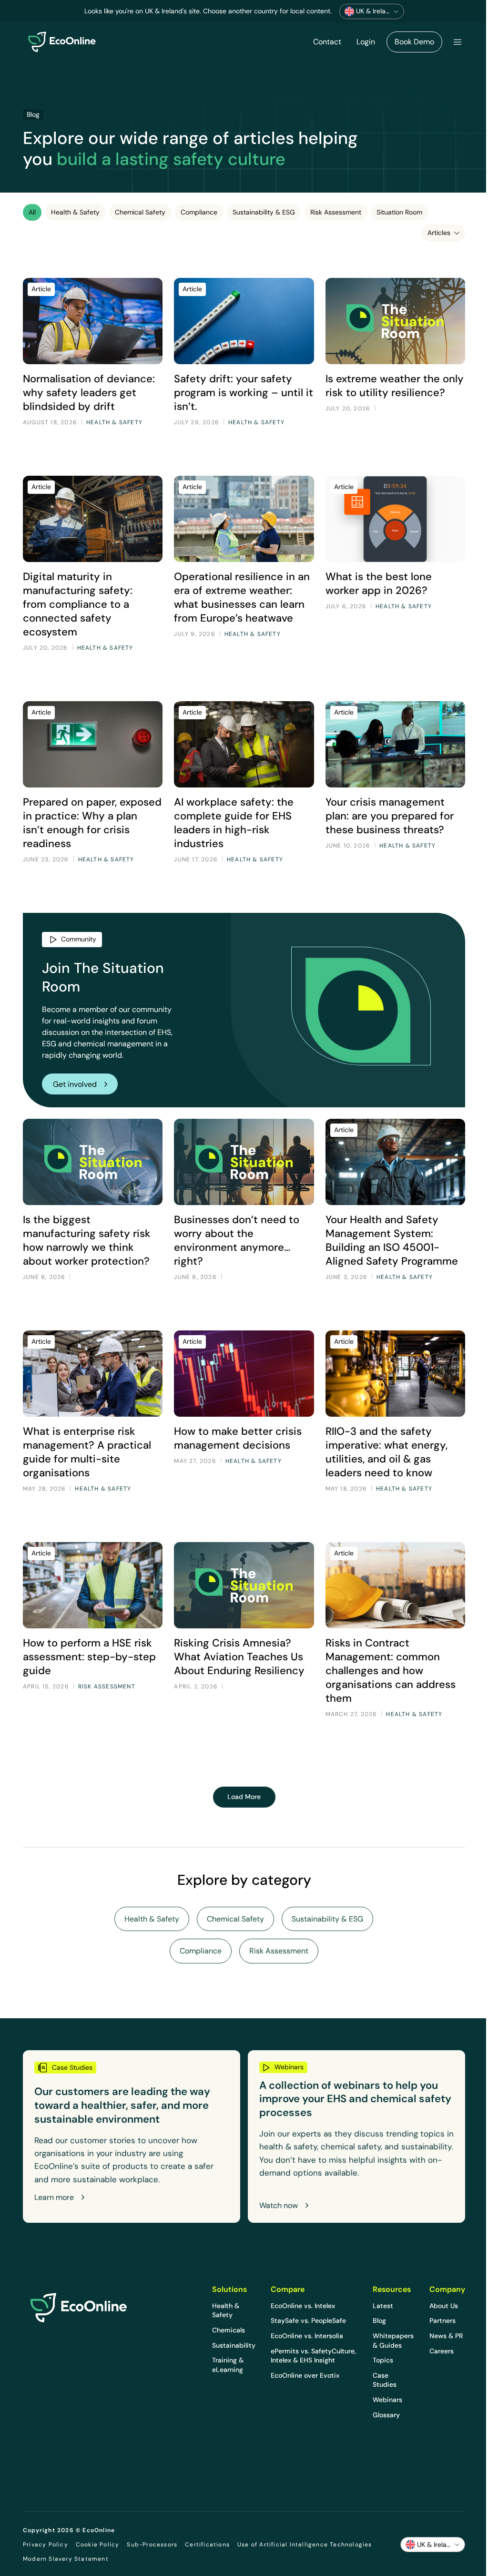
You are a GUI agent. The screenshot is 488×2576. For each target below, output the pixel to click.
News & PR (446, 2336)
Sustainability (234, 2345)
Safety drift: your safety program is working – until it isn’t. (244, 392)
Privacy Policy (46, 2545)
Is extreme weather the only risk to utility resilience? (395, 385)
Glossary (386, 2415)
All (32, 212)
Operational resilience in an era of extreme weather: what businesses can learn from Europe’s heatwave (242, 597)
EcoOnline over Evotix (305, 2375)
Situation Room (399, 212)
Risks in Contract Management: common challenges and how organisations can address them (391, 1670)
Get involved (75, 1084)
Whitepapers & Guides (393, 2341)
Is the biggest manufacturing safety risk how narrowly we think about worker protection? (87, 1240)
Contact (327, 42)
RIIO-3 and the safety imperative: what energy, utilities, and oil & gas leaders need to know (386, 1452)
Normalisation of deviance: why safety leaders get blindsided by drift (89, 392)
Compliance (199, 212)
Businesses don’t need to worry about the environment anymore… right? (237, 1240)
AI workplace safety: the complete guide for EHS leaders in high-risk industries (234, 823)
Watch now (279, 2206)
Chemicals (229, 2330)
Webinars (387, 2400)
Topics (383, 2360)
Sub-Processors (152, 2545)
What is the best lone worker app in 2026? (379, 583)
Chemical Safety (140, 212)
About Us (444, 2306)
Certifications (207, 2545)
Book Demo (414, 42)
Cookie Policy (98, 2545)
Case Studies (385, 2380)
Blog (379, 2320)
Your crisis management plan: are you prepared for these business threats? (390, 816)
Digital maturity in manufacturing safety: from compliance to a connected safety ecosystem (78, 604)
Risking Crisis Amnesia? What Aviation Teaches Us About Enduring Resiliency (239, 1656)
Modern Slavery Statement (66, 2559)
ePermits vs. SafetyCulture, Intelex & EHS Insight (313, 2356)
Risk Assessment (336, 212)
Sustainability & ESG (264, 212)
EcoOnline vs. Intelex (303, 2306)
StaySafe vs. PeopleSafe (308, 2320)
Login (366, 42)
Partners (442, 2320)
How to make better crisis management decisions (238, 1438)
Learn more (54, 2198)
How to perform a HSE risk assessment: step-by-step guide (89, 1656)
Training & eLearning (228, 2365)
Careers (442, 2351)
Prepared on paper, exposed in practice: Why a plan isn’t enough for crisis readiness (92, 823)
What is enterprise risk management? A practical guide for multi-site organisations (87, 1452)
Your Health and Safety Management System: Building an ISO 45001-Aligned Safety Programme (393, 1240)
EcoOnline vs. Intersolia (307, 2336)
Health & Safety (75, 212)
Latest (383, 2306)
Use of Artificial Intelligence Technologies (305, 2545)
